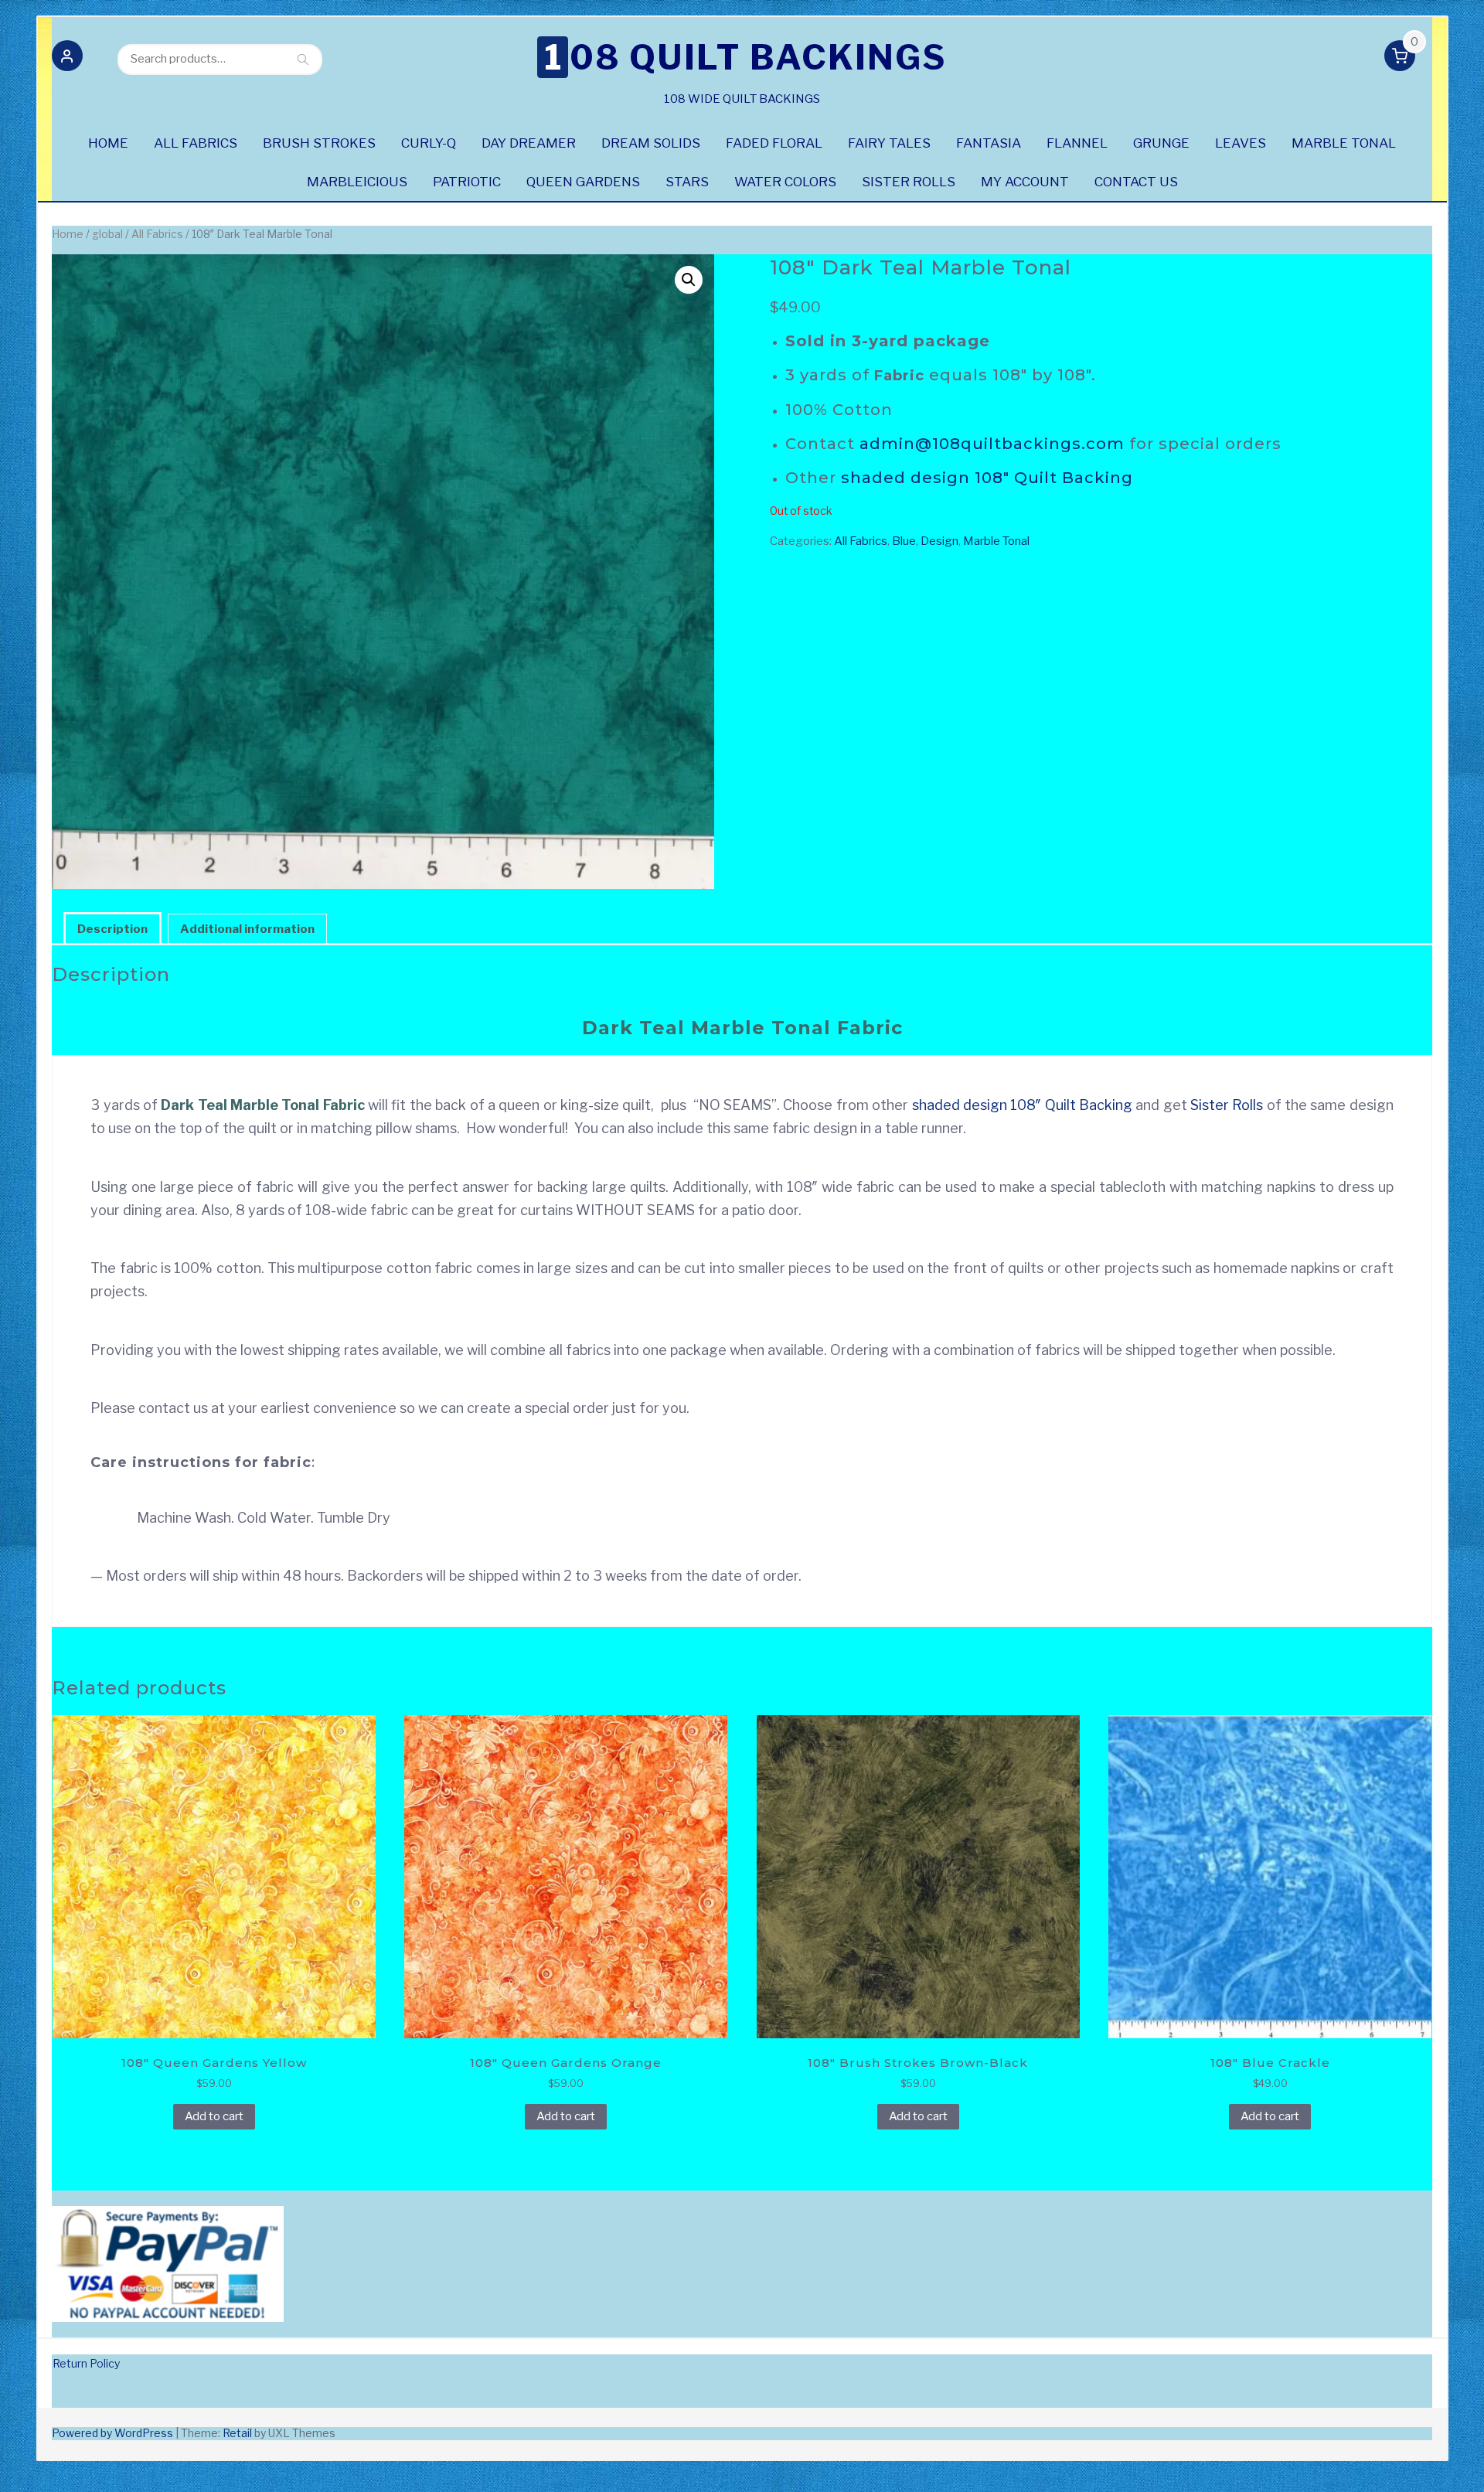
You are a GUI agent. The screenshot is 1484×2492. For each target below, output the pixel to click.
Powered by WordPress (112, 2433)
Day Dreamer (529, 143)
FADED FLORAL (774, 143)
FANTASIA (989, 143)
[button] (67, 59)
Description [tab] (112, 929)
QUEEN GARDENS (583, 182)
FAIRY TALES (889, 143)
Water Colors (785, 182)
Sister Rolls (909, 182)
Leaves (1241, 143)
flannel (1077, 143)
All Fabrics (196, 143)
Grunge (1161, 143)
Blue (904, 541)
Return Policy (86, 2363)
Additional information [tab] (247, 929)
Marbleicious (357, 182)
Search (303, 59)
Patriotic (467, 182)
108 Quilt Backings (745, 57)
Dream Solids (651, 143)
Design (939, 541)
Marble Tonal (1344, 143)
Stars (687, 182)
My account (1025, 182)
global (107, 234)
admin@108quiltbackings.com (992, 444)
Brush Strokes (319, 143)
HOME (108, 143)
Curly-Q (429, 143)
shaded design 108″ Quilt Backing (987, 478)
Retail (237, 2433)
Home (68, 234)
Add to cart (214, 2116)
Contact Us (1136, 182)
